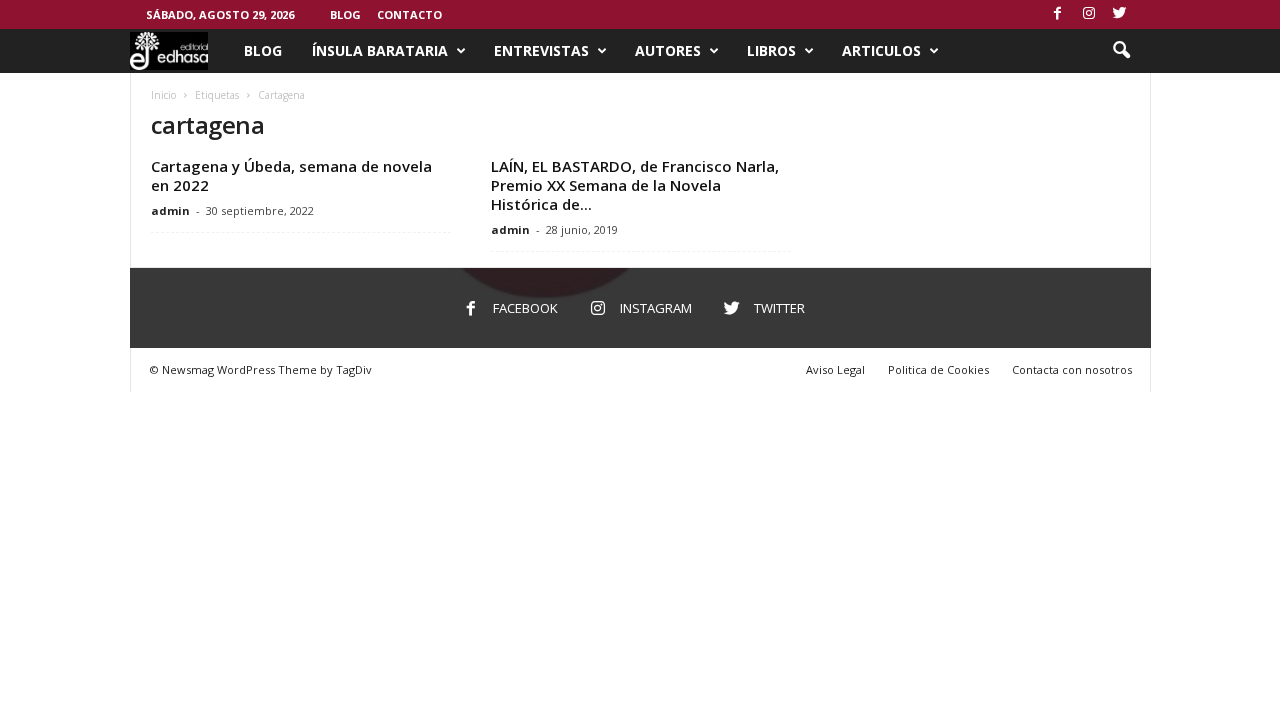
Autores (668, 50)
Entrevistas (541, 50)
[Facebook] (1058, 14)
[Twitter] (1120, 14)
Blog (345, 14)
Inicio (163, 95)
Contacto (409, 14)
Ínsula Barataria (380, 50)
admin (170, 210)
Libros (771, 50)
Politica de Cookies (938, 369)
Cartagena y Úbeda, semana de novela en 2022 (291, 175)
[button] (1121, 51)
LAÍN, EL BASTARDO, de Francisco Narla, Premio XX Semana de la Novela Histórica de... (635, 185)
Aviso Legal (835, 369)
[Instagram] (1089, 14)
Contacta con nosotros (1072, 369)
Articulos (881, 50)
